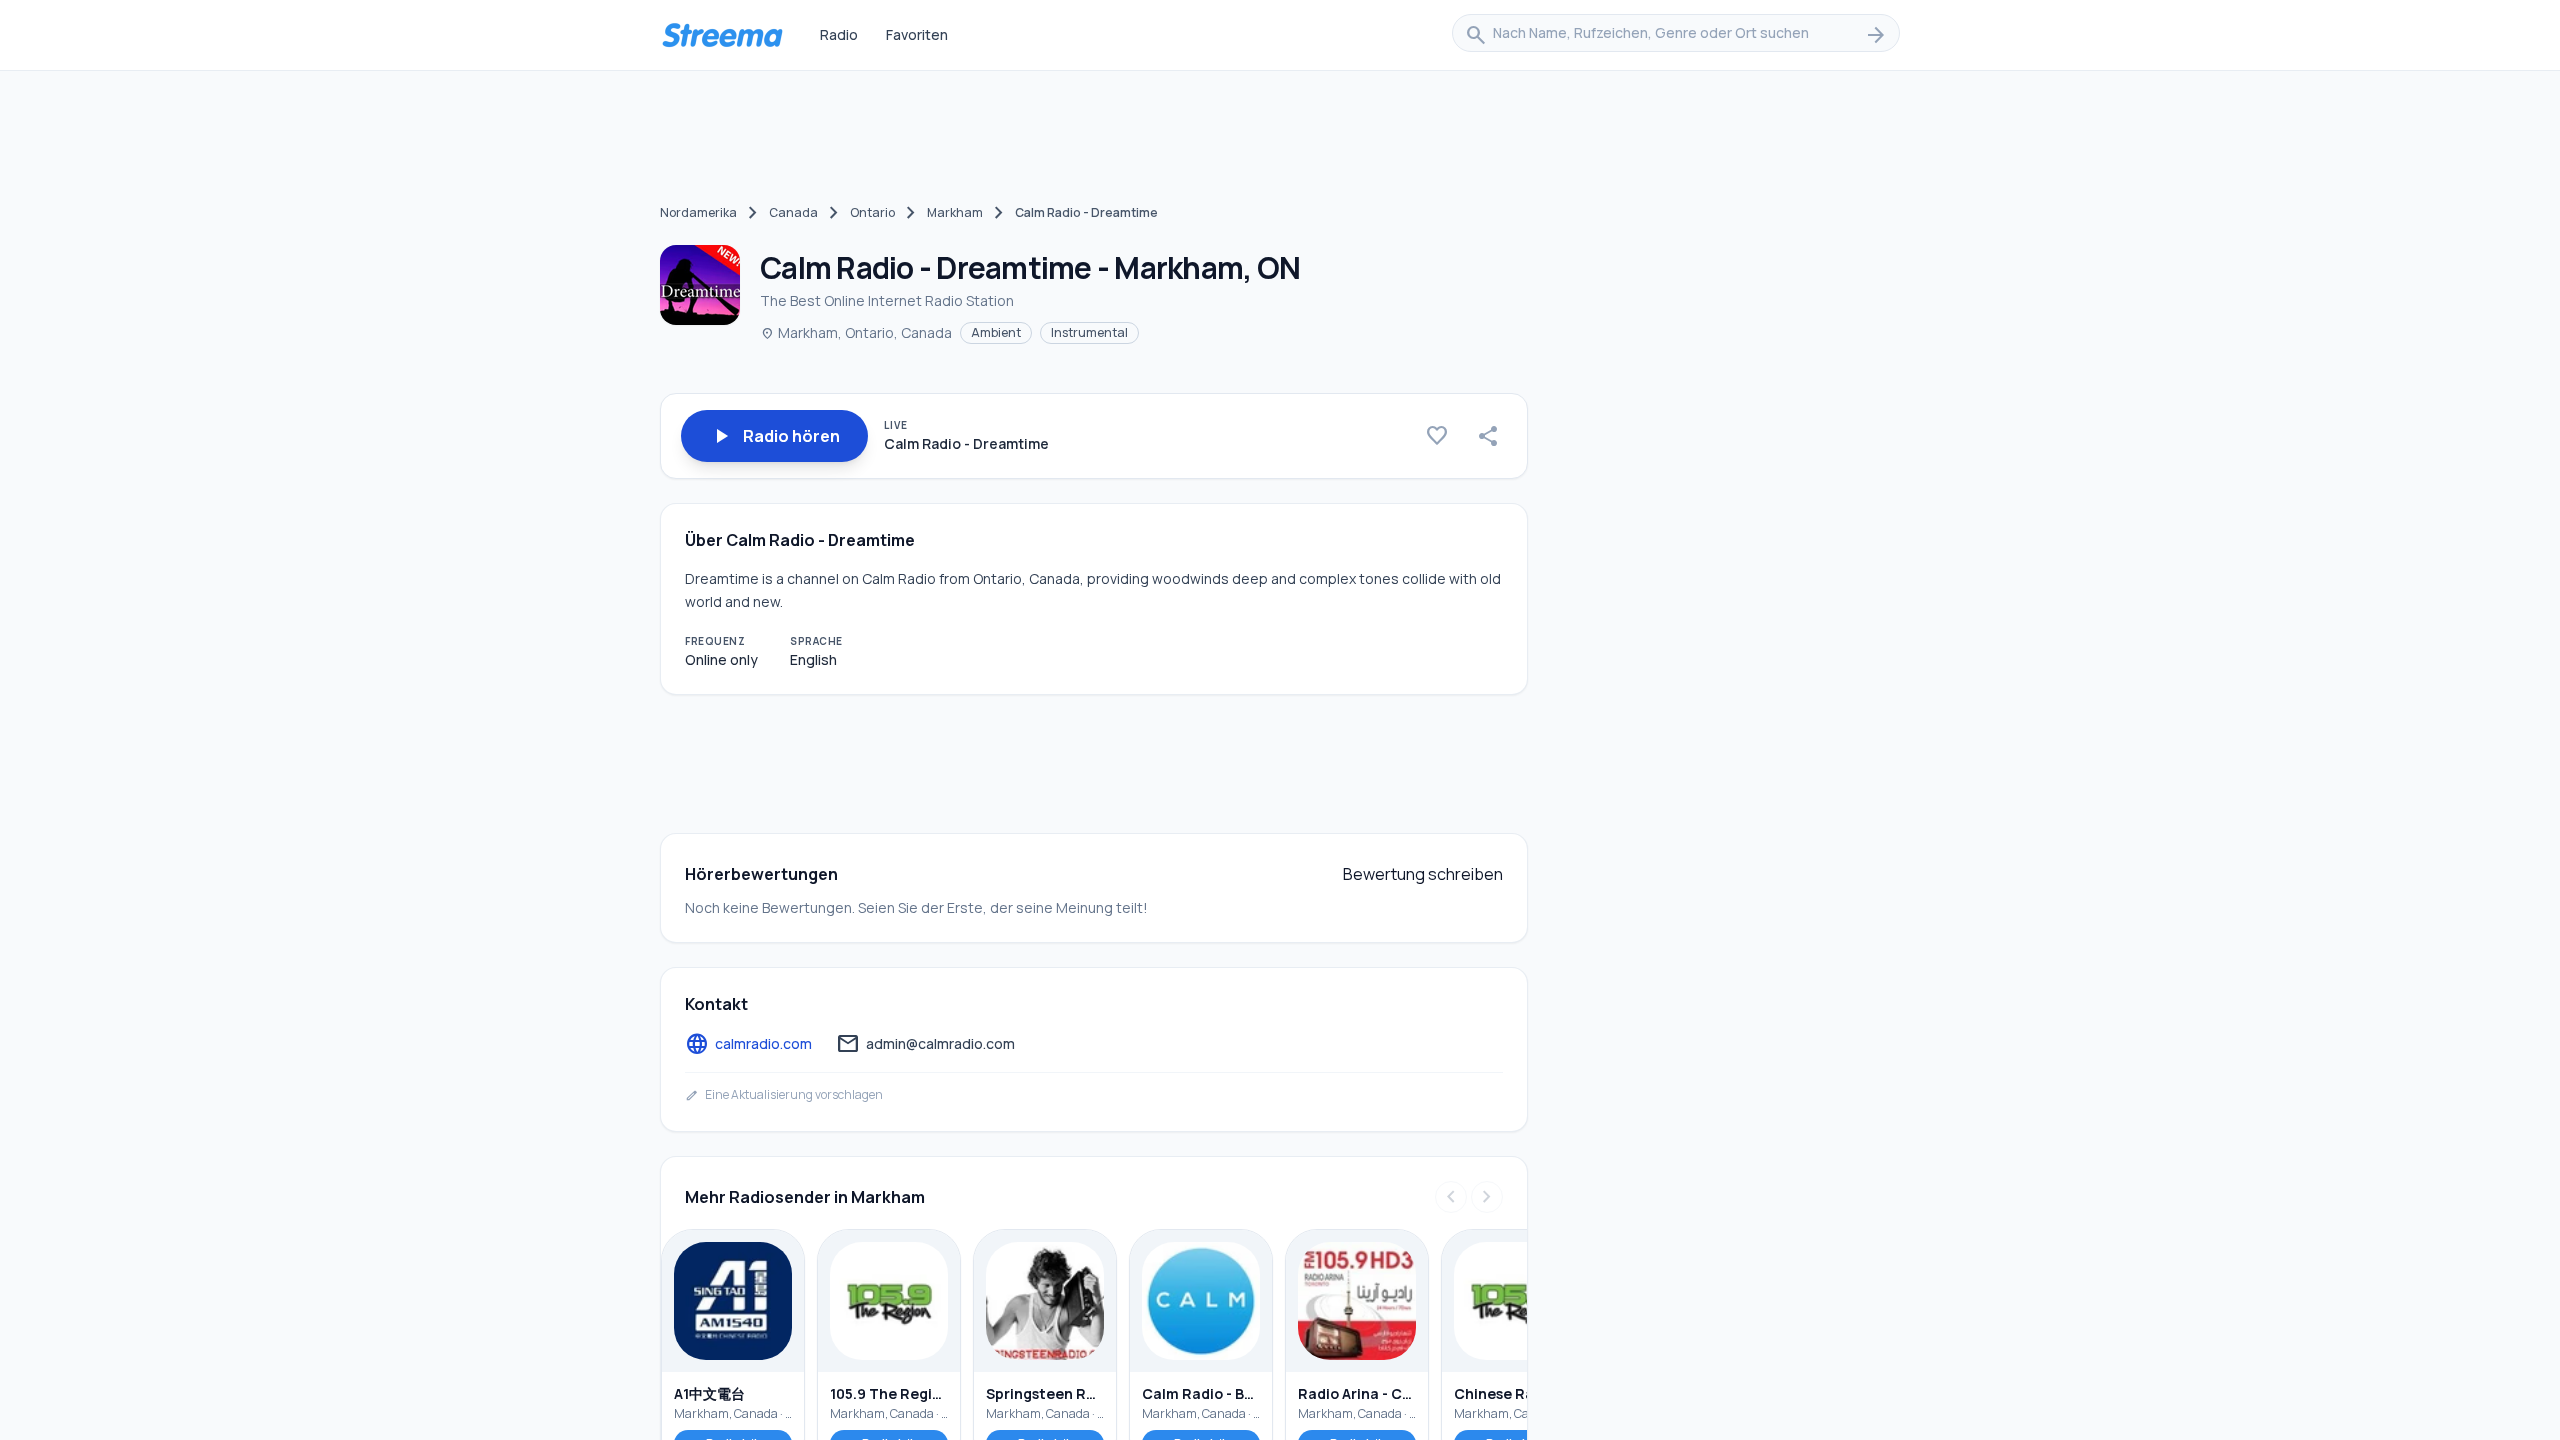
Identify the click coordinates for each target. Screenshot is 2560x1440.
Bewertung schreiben (1423, 874)
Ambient (996, 332)
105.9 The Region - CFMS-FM (889, 1393)
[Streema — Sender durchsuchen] (722, 35)
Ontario (872, 212)
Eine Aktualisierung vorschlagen (784, 1095)
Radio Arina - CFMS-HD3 (1357, 1393)
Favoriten (917, 34)
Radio (839, 34)
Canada (793, 212)
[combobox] (1676, 35)
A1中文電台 (709, 1393)
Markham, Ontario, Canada (856, 332)
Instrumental (1089, 332)
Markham (955, 212)
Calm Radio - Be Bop (1201, 1393)
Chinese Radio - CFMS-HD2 (1513, 1393)
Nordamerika (698, 212)
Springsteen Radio (1045, 1393)
